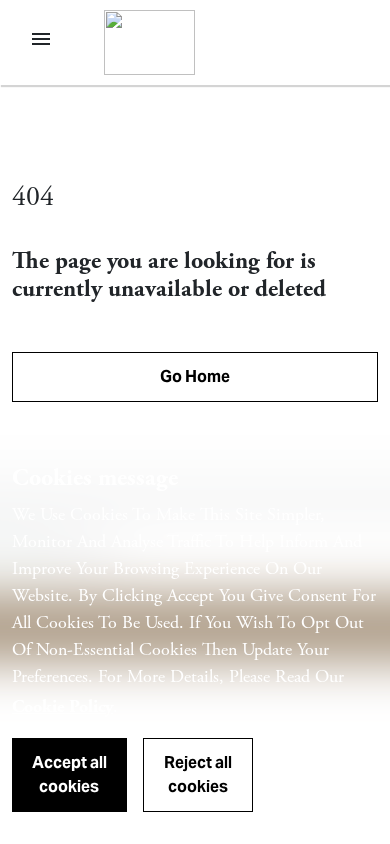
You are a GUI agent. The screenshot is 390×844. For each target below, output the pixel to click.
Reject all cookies (198, 774)
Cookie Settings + (331, 784)
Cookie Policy (62, 706)
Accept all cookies (69, 774)
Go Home (195, 376)
